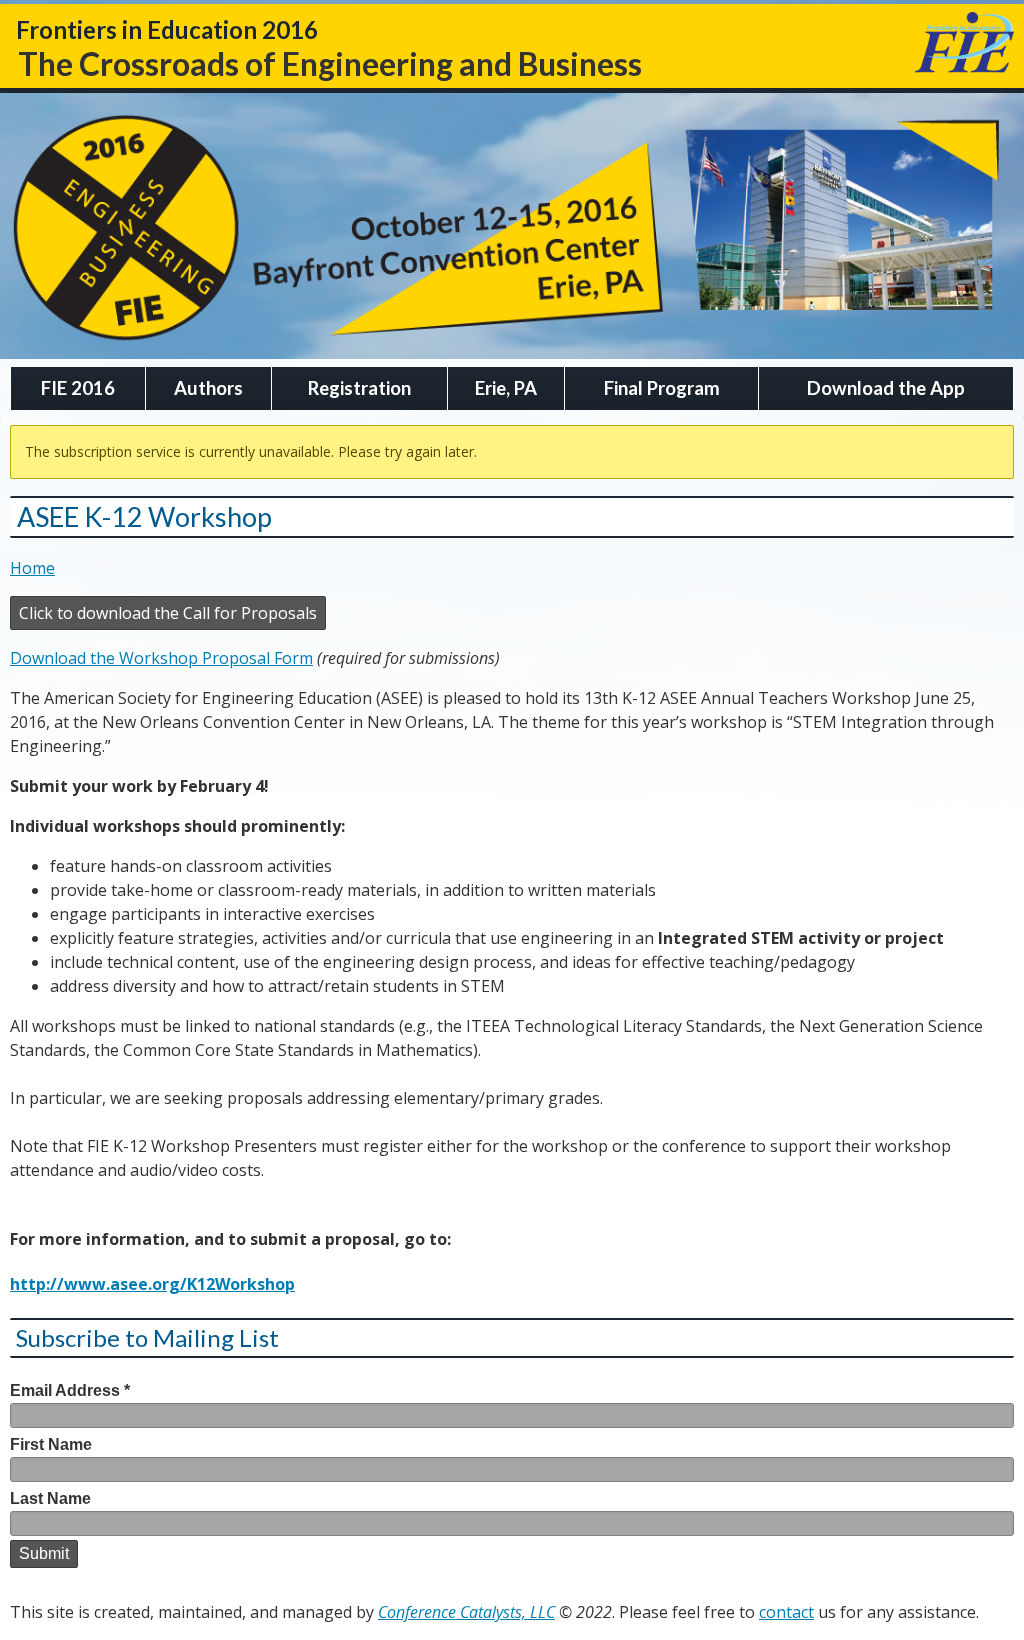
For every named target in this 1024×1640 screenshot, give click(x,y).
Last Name (50, 1498)
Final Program (662, 388)
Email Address (70, 1390)
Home (32, 568)
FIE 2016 (78, 388)
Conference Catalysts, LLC (466, 1612)
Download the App (886, 388)
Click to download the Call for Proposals (168, 613)
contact (786, 1612)
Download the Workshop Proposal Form (161, 658)
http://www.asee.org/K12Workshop (152, 1284)
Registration (359, 388)
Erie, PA (506, 388)
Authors (208, 388)
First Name (51, 1444)
